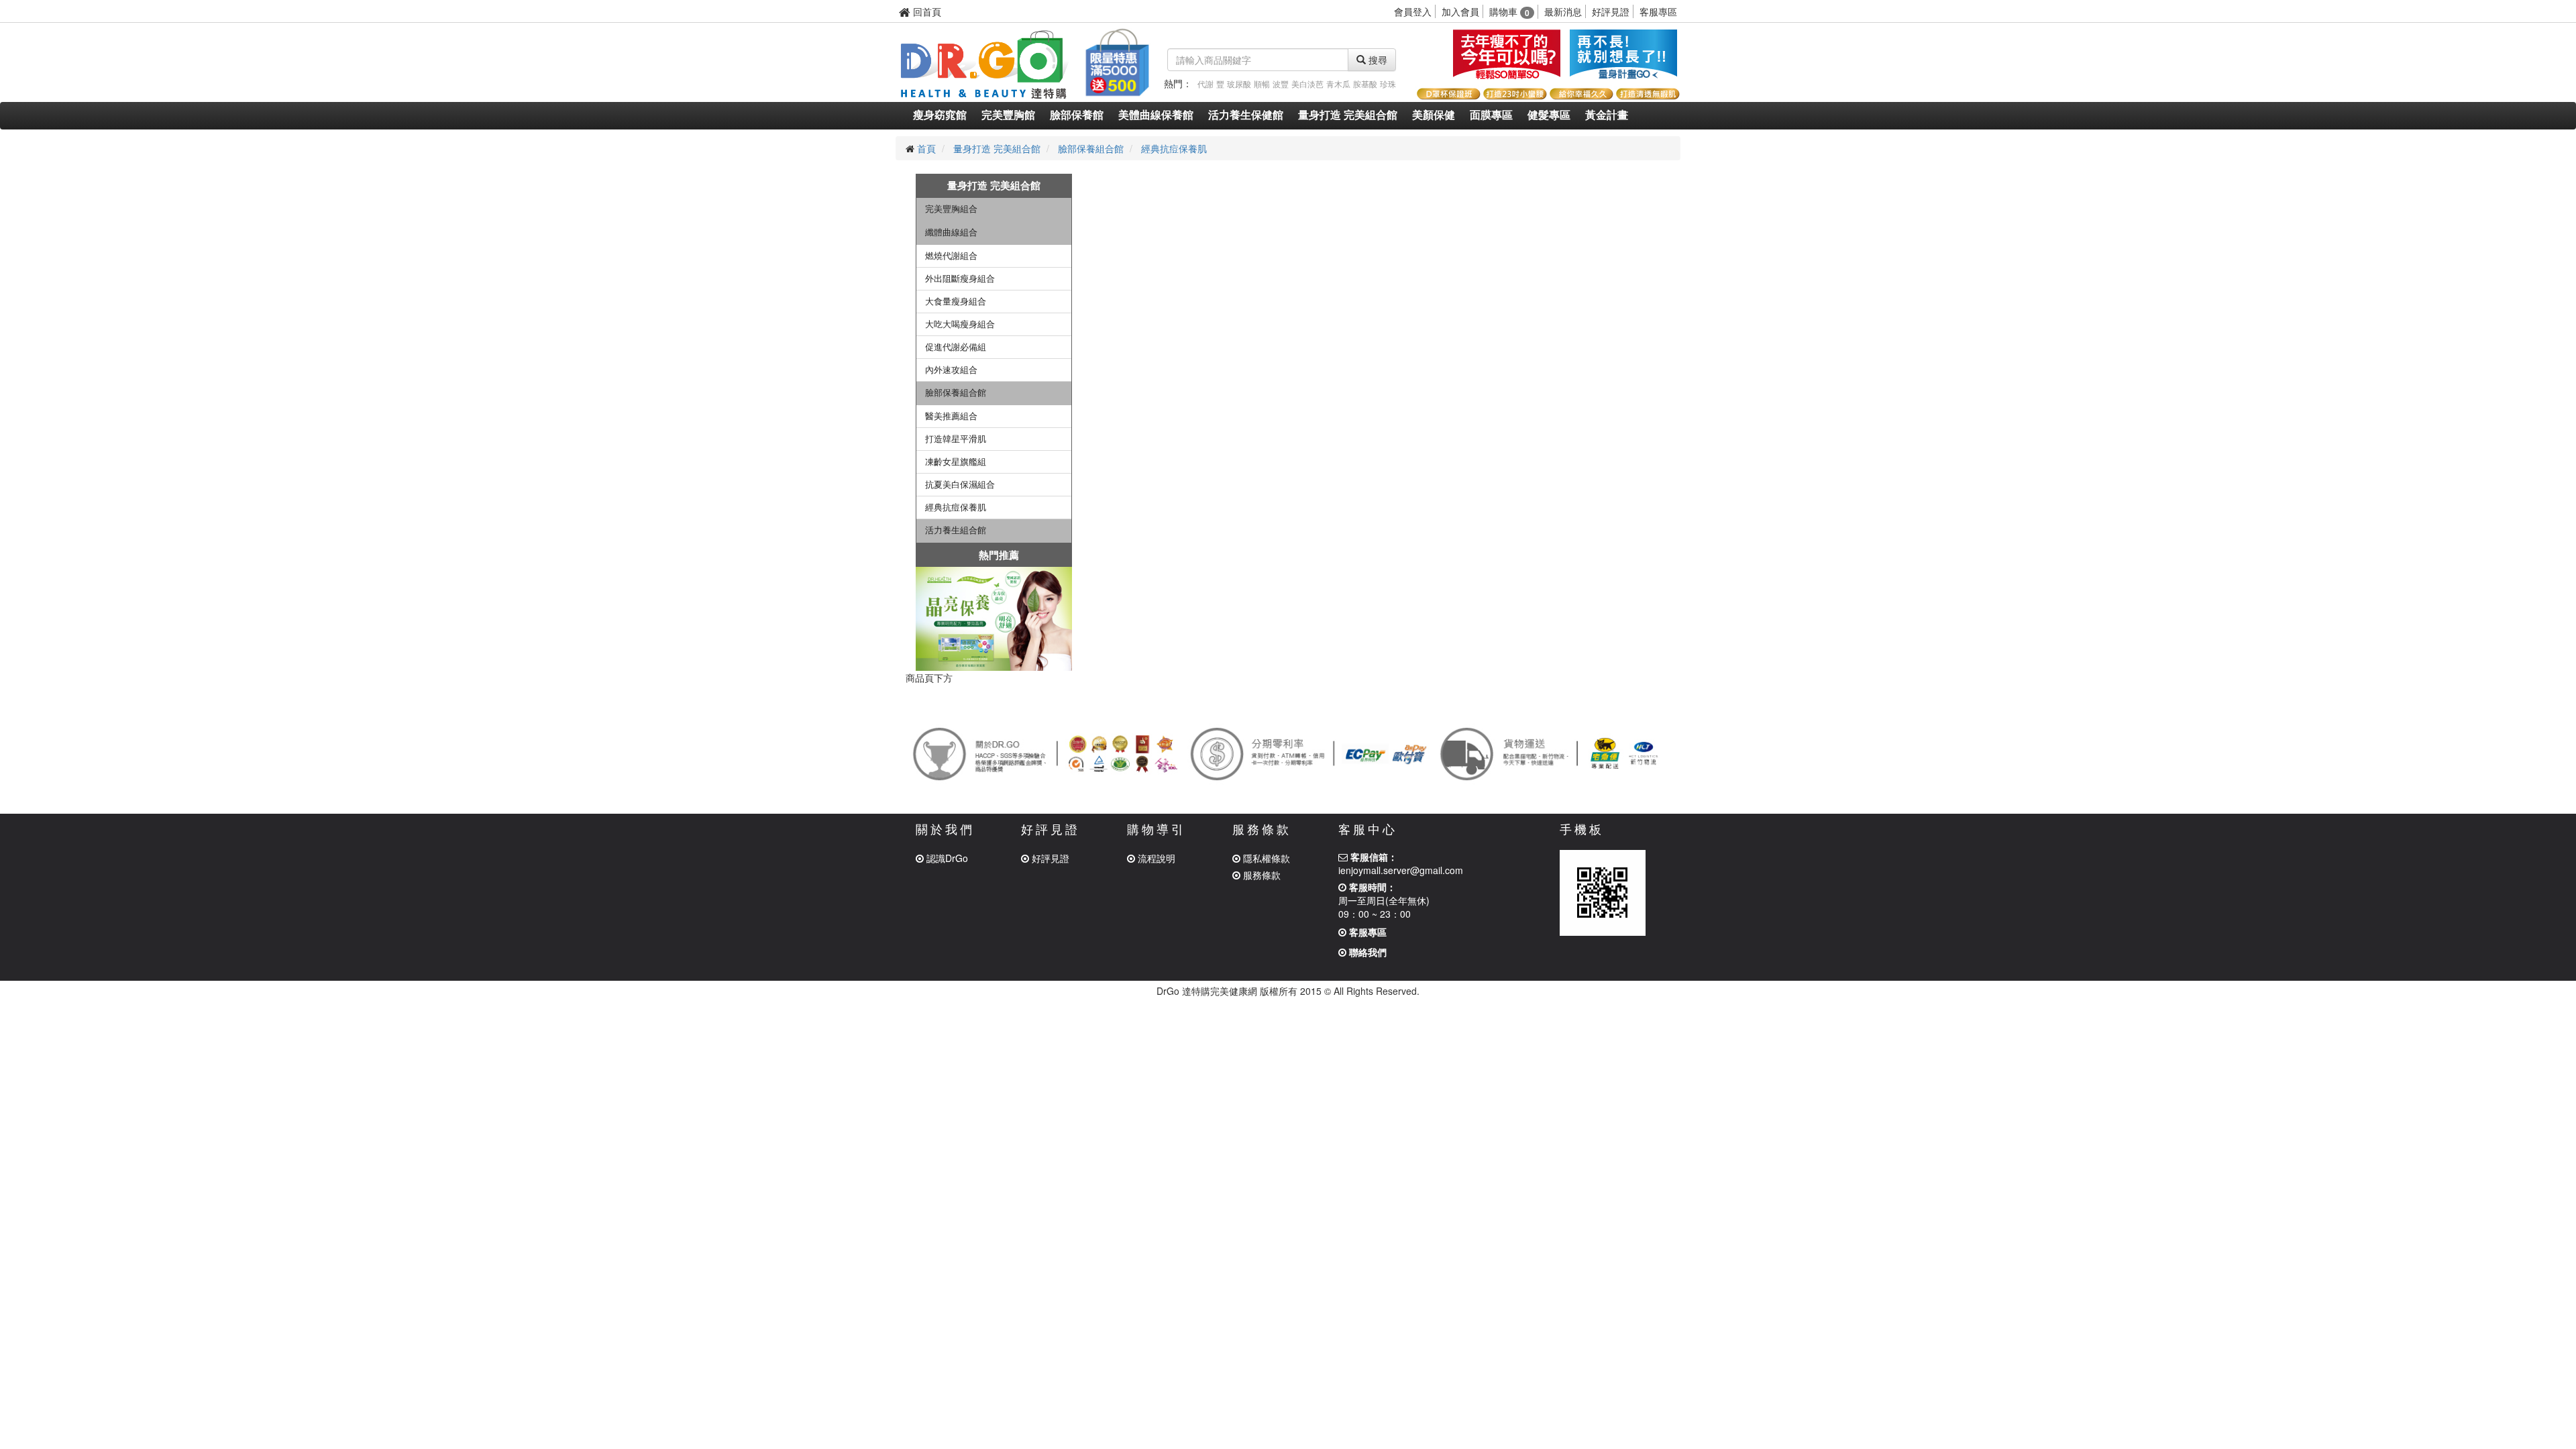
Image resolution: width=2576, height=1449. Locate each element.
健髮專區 (1549, 115)
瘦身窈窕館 (940, 115)
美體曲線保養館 (1156, 115)
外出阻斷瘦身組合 (960, 279)
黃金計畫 (1607, 115)
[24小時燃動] (1507, 54)
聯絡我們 (1366, 952)
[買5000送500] (1116, 60)
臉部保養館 (1077, 115)
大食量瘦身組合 (956, 302)
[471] (994, 619)
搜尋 (1377, 60)
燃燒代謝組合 (951, 256)
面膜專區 (1491, 115)
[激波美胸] (1623, 54)
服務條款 (1260, 875)
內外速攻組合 (951, 370)
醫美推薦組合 (951, 416)
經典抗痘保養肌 (1174, 148)
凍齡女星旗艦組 (956, 462)
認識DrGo (946, 858)
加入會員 (1460, 11)
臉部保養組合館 (1091, 148)
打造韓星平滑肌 (956, 439)
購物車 (1509, 11)
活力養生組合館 (956, 530)
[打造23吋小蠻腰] (1514, 92)
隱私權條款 (1265, 858)
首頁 (926, 148)
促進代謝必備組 (956, 347)
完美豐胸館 (1008, 115)
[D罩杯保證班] (1448, 92)
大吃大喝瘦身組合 (960, 324)
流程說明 (1155, 858)
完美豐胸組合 (951, 209)
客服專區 (1658, 11)
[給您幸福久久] (1581, 92)
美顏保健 (1434, 115)
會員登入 (1413, 11)
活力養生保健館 (1246, 115)
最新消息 (1563, 11)
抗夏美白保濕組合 (960, 485)
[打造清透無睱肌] (1647, 92)
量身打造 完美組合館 (1348, 115)
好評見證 (1611, 11)
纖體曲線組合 (951, 232)
